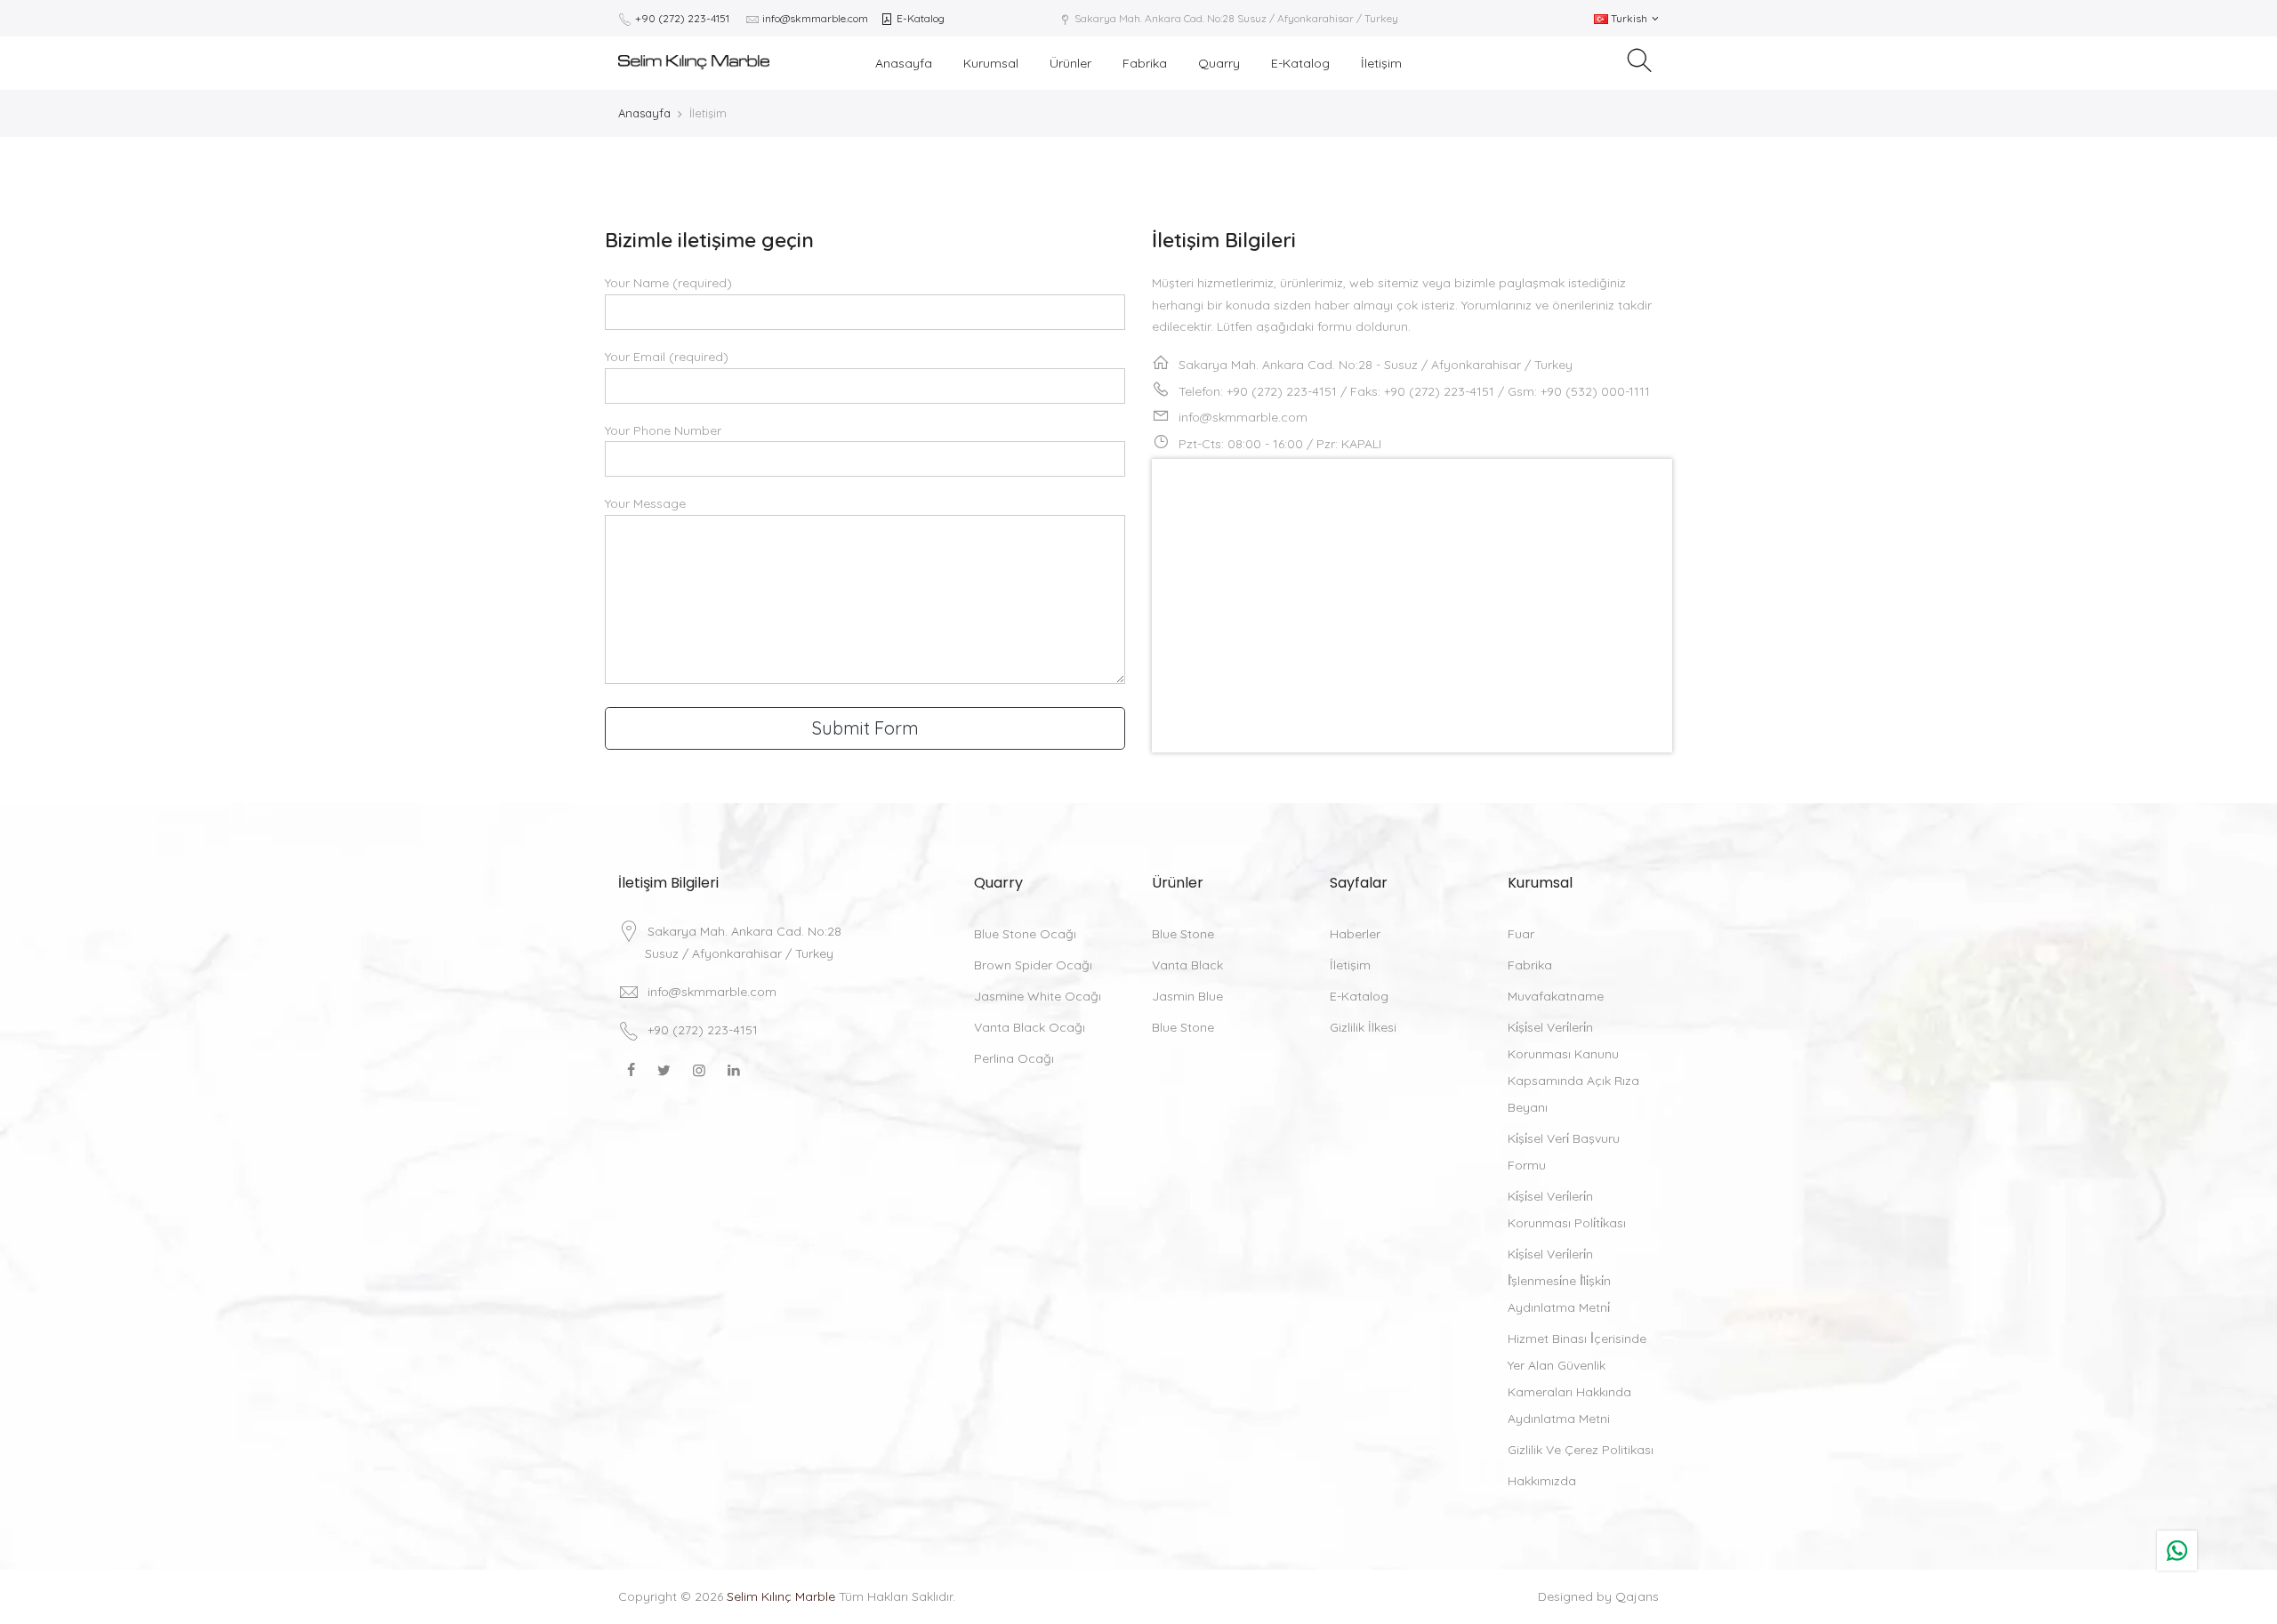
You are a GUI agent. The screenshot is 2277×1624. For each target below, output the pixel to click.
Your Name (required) (668, 283)
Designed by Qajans (1598, 1596)
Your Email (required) (667, 357)
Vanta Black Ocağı (1030, 1027)
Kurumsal (991, 63)
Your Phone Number (663, 430)
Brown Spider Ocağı (1033, 965)
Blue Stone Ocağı (1025, 934)
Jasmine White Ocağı (1038, 996)
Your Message (645, 503)
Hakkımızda (1542, 1481)
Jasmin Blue (1187, 996)
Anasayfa (904, 63)
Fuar (1521, 934)
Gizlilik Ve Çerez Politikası (1581, 1450)
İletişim (1381, 63)
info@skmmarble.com (815, 18)
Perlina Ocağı (1014, 1058)
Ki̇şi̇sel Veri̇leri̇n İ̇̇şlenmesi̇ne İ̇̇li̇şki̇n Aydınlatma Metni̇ (1559, 1281)
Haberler (1355, 934)
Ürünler (1070, 63)
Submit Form (865, 728)
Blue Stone (1183, 934)
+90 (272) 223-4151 (682, 18)
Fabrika (1145, 63)
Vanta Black (1187, 965)
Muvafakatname (1556, 996)
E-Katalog (919, 18)
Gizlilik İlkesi (1363, 1027)
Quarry (1219, 63)
